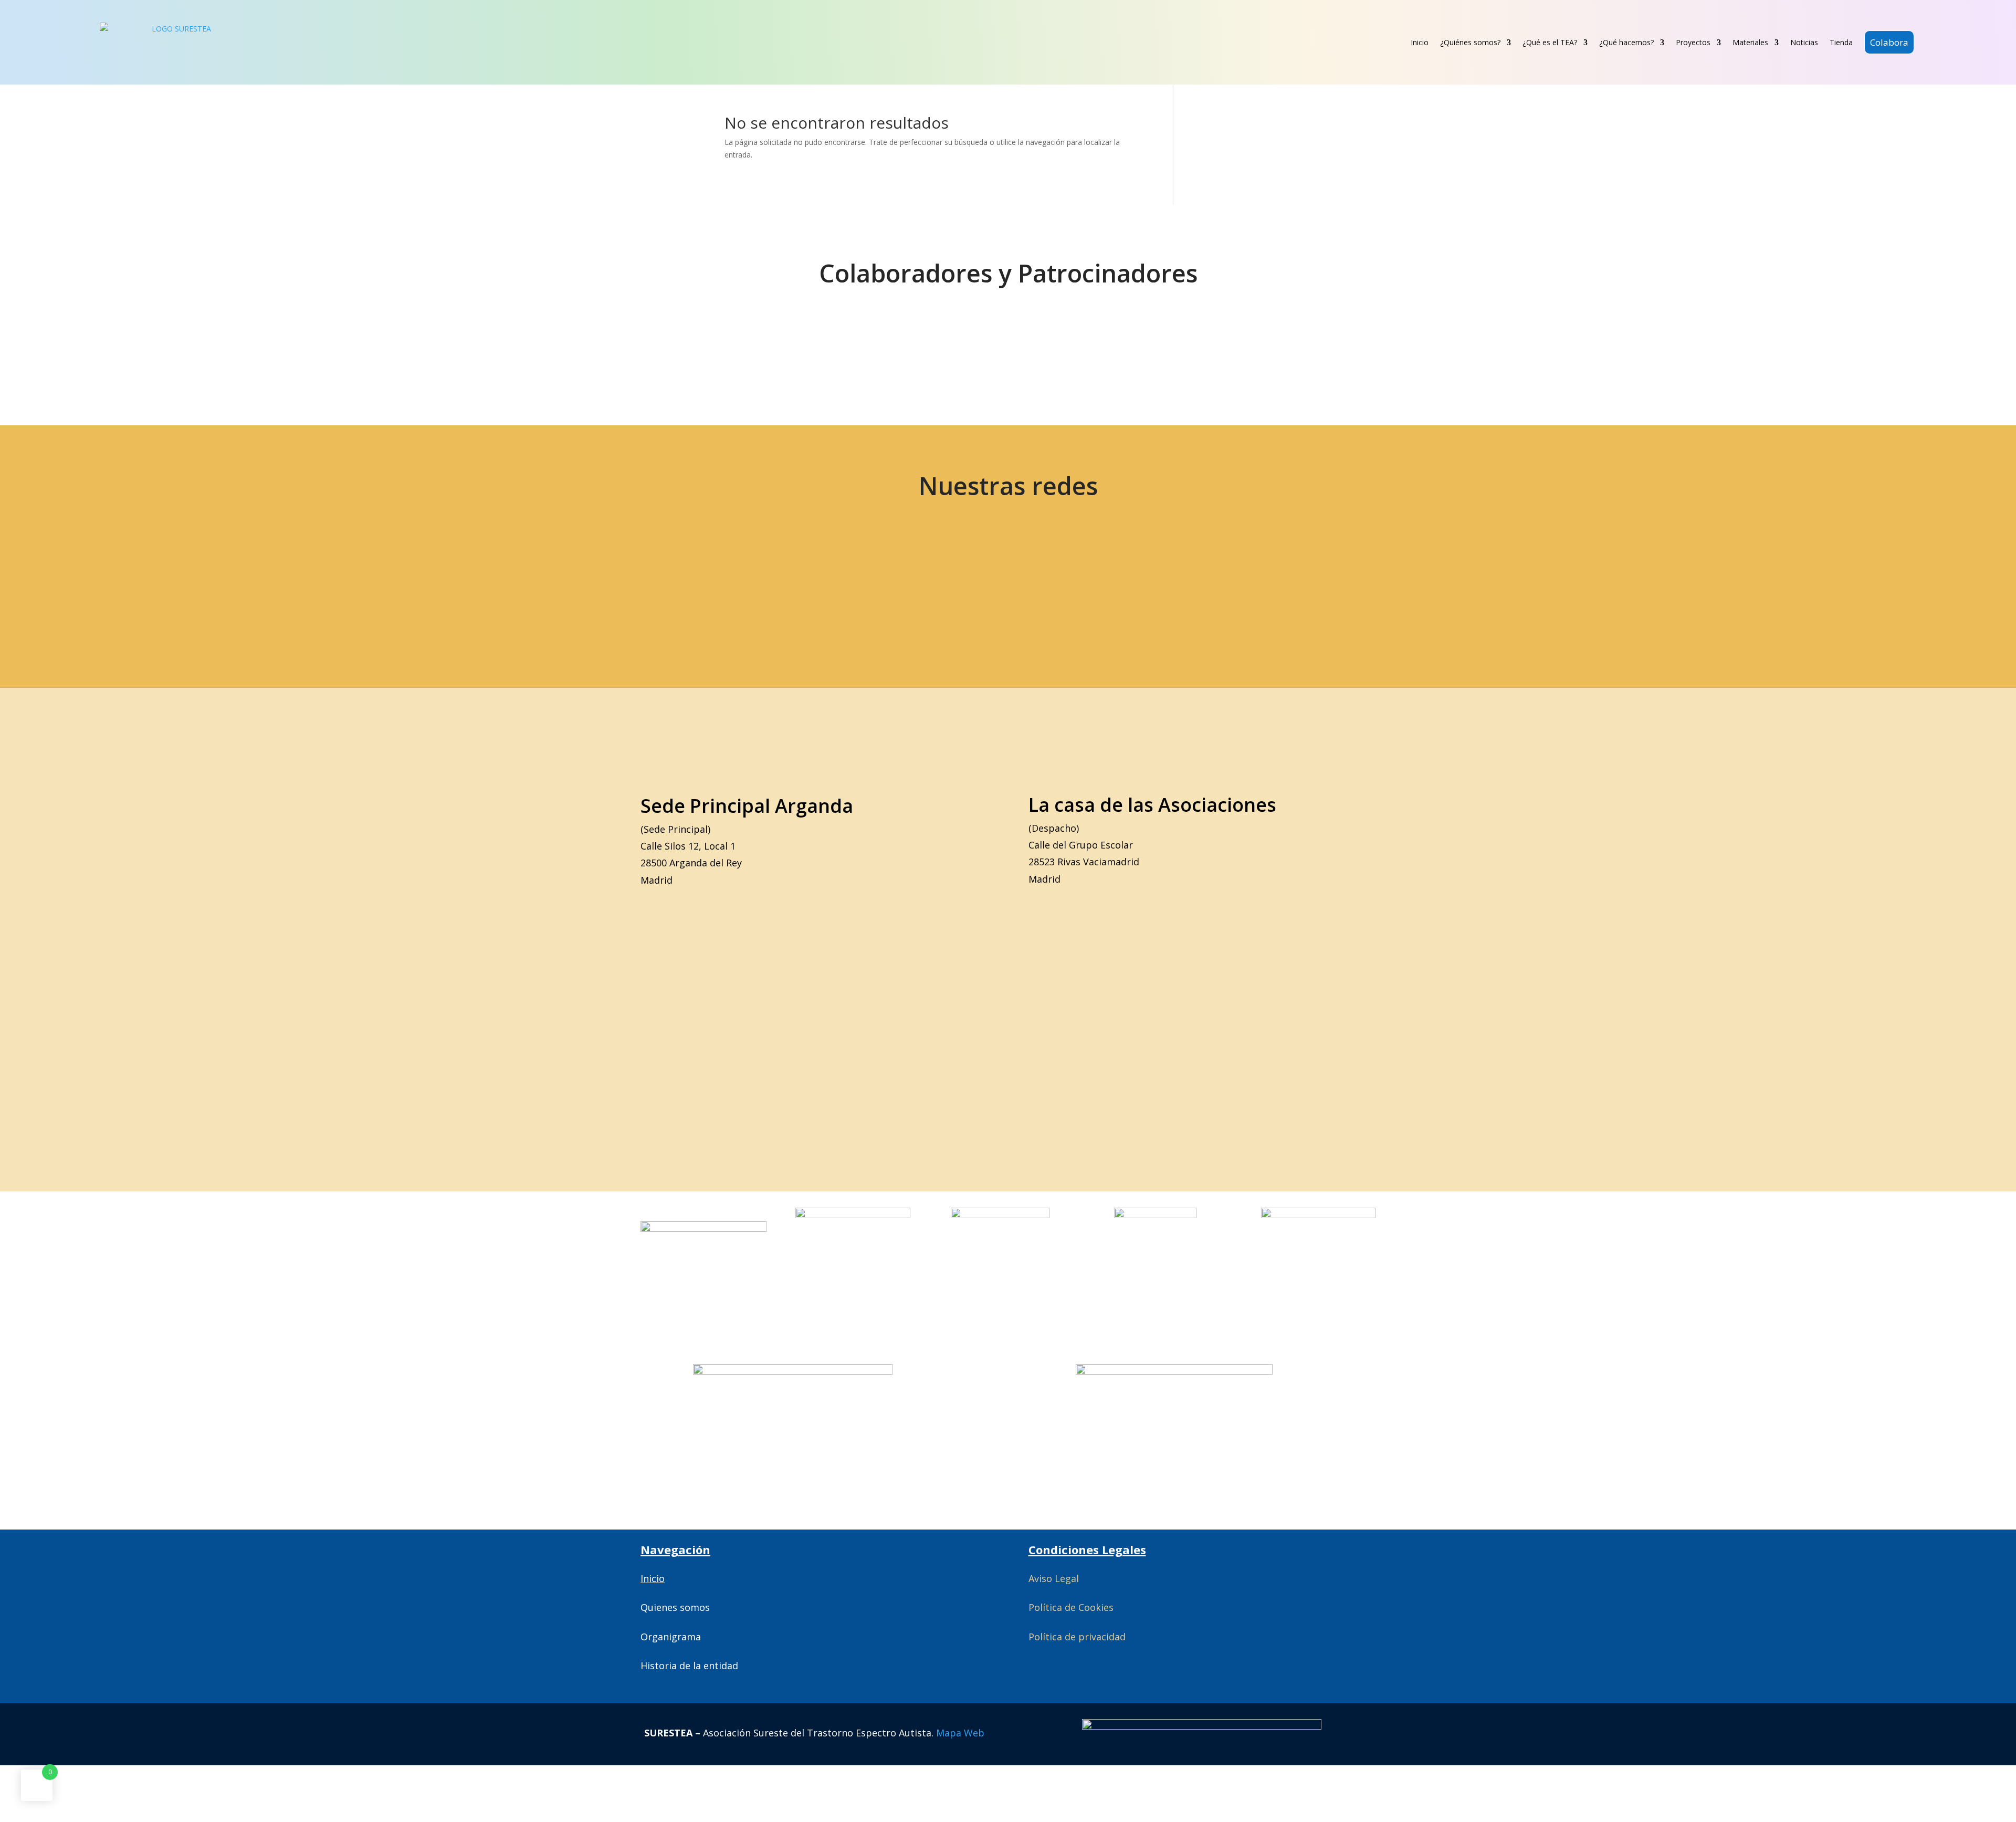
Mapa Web (960, 1733)
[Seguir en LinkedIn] (925, 583)
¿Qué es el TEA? (1550, 42)
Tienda (1841, 42)
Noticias (1804, 42)
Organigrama (671, 1637)
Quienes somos (675, 1607)
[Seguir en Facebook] (777, 583)
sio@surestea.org (1260, 583)
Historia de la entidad (689, 1666)
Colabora (1889, 42)
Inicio (1420, 42)
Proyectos (1693, 42)
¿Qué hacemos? (1626, 42)
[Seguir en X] (703, 583)
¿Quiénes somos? (1470, 42)
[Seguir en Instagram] (851, 583)
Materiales (1750, 42)
